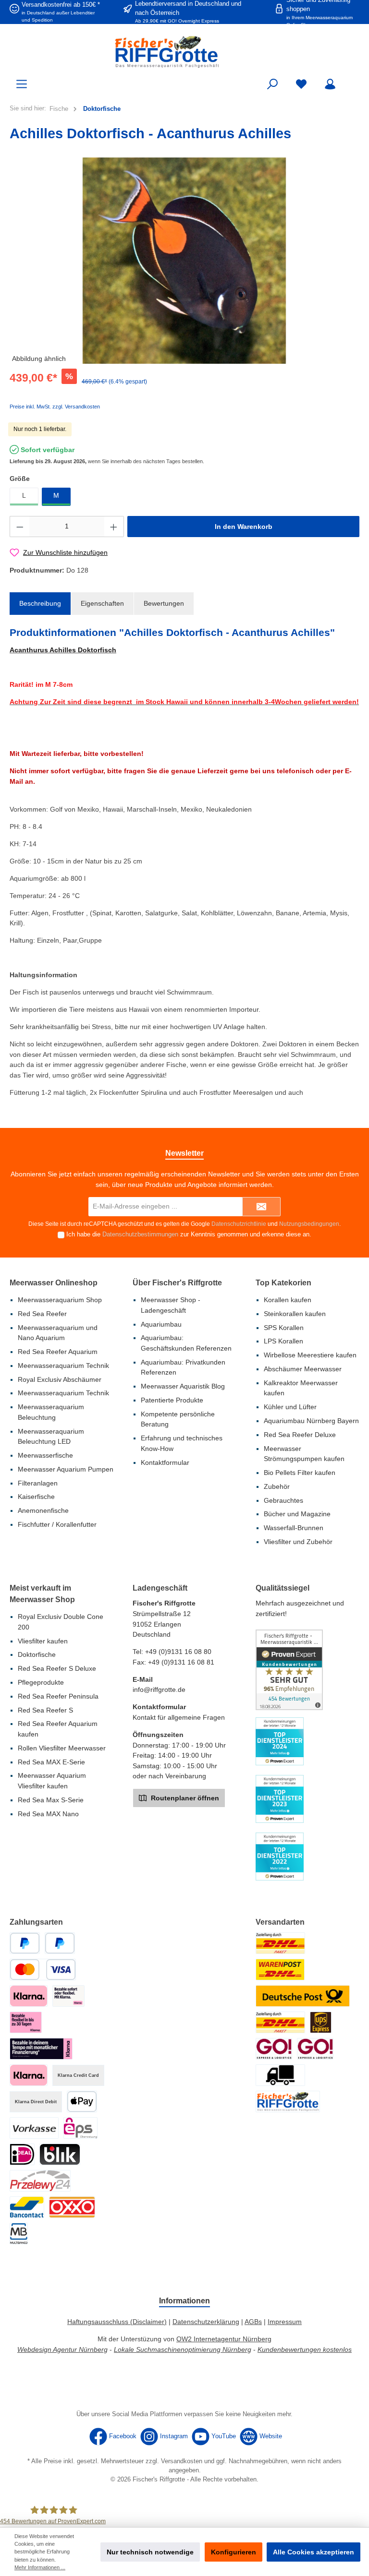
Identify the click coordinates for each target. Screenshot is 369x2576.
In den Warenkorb (244, 527)
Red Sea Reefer (42, 1314)
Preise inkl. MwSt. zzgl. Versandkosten (55, 407)
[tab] (40, 604)
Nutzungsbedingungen (309, 1224)
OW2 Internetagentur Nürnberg (224, 2339)
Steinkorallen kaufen (295, 1314)
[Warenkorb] (353, 80)
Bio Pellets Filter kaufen (300, 1473)
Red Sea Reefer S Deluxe (57, 1668)
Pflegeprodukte (41, 1682)
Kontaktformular (165, 1462)
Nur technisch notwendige (150, 2552)
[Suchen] (272, 84)
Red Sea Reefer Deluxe (300, 1435)
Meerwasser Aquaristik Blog (183, 1386)
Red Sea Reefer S (45, 1710)
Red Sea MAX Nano (48, 1814)
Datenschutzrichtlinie (239, 1224)
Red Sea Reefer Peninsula (58, 1696)
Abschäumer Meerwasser (303, 1369)
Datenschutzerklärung (206, 2322)
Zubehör (277, 1486)
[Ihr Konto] (330, 84)
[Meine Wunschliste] (301, 84)
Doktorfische (37, 1654)
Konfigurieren (234, 2552)
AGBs (253, 2322)
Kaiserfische (36, 1497)
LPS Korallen (283, 1341)
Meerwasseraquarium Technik (63, 1366)
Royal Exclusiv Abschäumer (60, 1379)
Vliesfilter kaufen (43, 1641)
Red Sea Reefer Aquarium (58, 1352)
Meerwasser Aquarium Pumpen (66, 1469)
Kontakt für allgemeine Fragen (179, 1717)
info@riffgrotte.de (159, 1689)
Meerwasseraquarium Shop (60, 1300)
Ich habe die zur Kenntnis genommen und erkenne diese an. (189, 1234)
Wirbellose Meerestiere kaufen (310, 1355)
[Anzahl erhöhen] (114, 527)
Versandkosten (182, 2461)
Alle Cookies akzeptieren (314, 2552)
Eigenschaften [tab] (102, 603)
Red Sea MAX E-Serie (51, 1762)
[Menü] (22, 84)
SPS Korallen (284, 1328)
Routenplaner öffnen (184, 1798)
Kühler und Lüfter (290, 1407)
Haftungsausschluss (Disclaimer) (117, 2322)
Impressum (285, 2322)
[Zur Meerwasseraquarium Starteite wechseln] (184, 52)
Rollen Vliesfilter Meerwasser (62, 1748)
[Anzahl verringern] (20, 527)
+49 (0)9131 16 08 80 (178, 1652)
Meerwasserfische (45, 1455)
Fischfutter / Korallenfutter (57, 1524)
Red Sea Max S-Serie (51, 1800)
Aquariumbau (161, 1324)
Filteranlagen (38, 1483)
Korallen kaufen (288, 1300)
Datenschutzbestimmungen (140, 1234)
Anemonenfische (43, 1510)
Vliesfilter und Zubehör (298, 1542)
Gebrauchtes (283, 1500)
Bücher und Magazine (297, 1514)
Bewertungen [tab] (164, 603)
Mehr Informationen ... (40, 2567)
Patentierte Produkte (172, 1400)
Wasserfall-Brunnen (294, 1528)
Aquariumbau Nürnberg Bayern (311, 1421)
